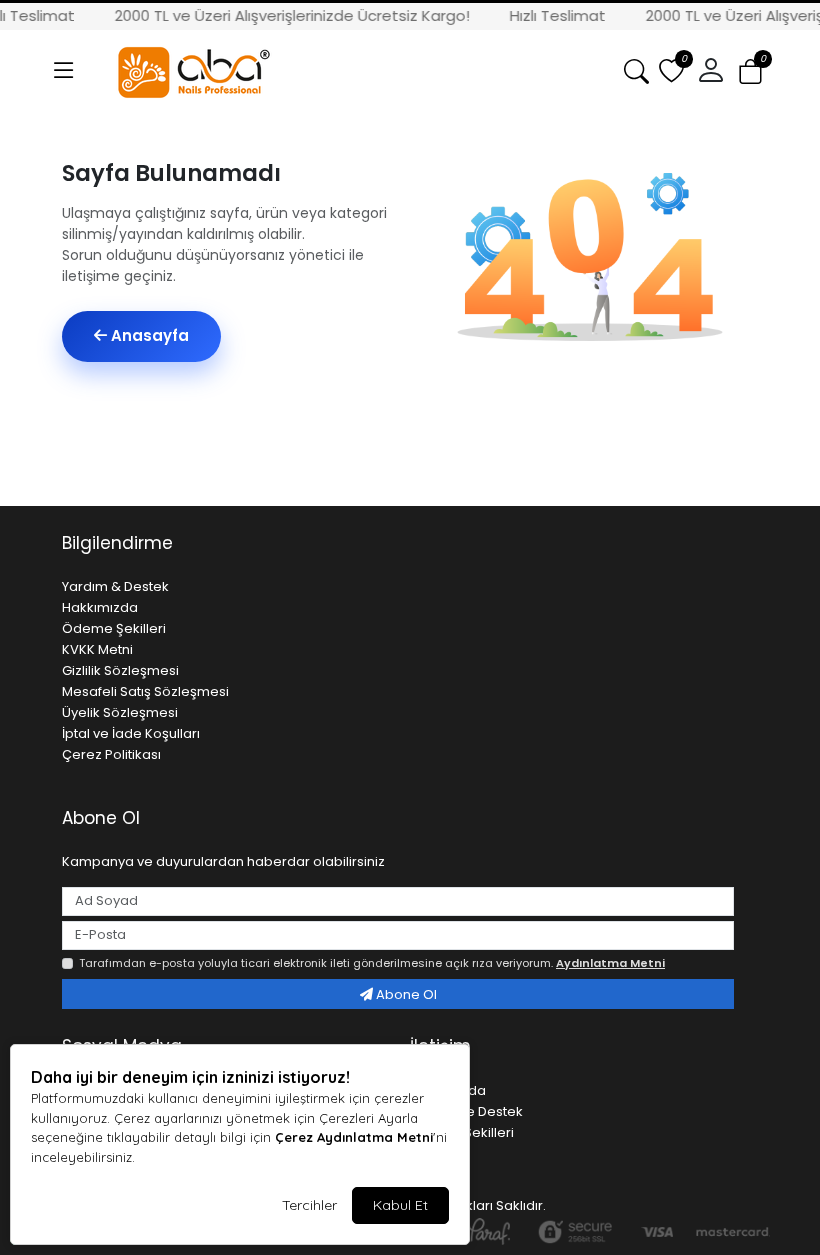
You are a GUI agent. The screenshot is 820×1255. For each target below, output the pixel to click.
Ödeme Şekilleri (114, 628)
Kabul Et (400, 1205)
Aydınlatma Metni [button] (610, 963)
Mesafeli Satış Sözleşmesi (145, 691)
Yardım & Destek (115, 586)
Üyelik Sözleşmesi (120, 712)
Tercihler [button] (309, 1205)
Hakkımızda (100, 607)
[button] (64, 71)
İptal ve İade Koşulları (131, 733)
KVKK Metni (97, 649)
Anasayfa (148, 335)
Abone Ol (405, 994)
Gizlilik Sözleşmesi (120, 670)
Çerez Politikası (111, 754)
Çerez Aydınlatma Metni (354, 1137)
